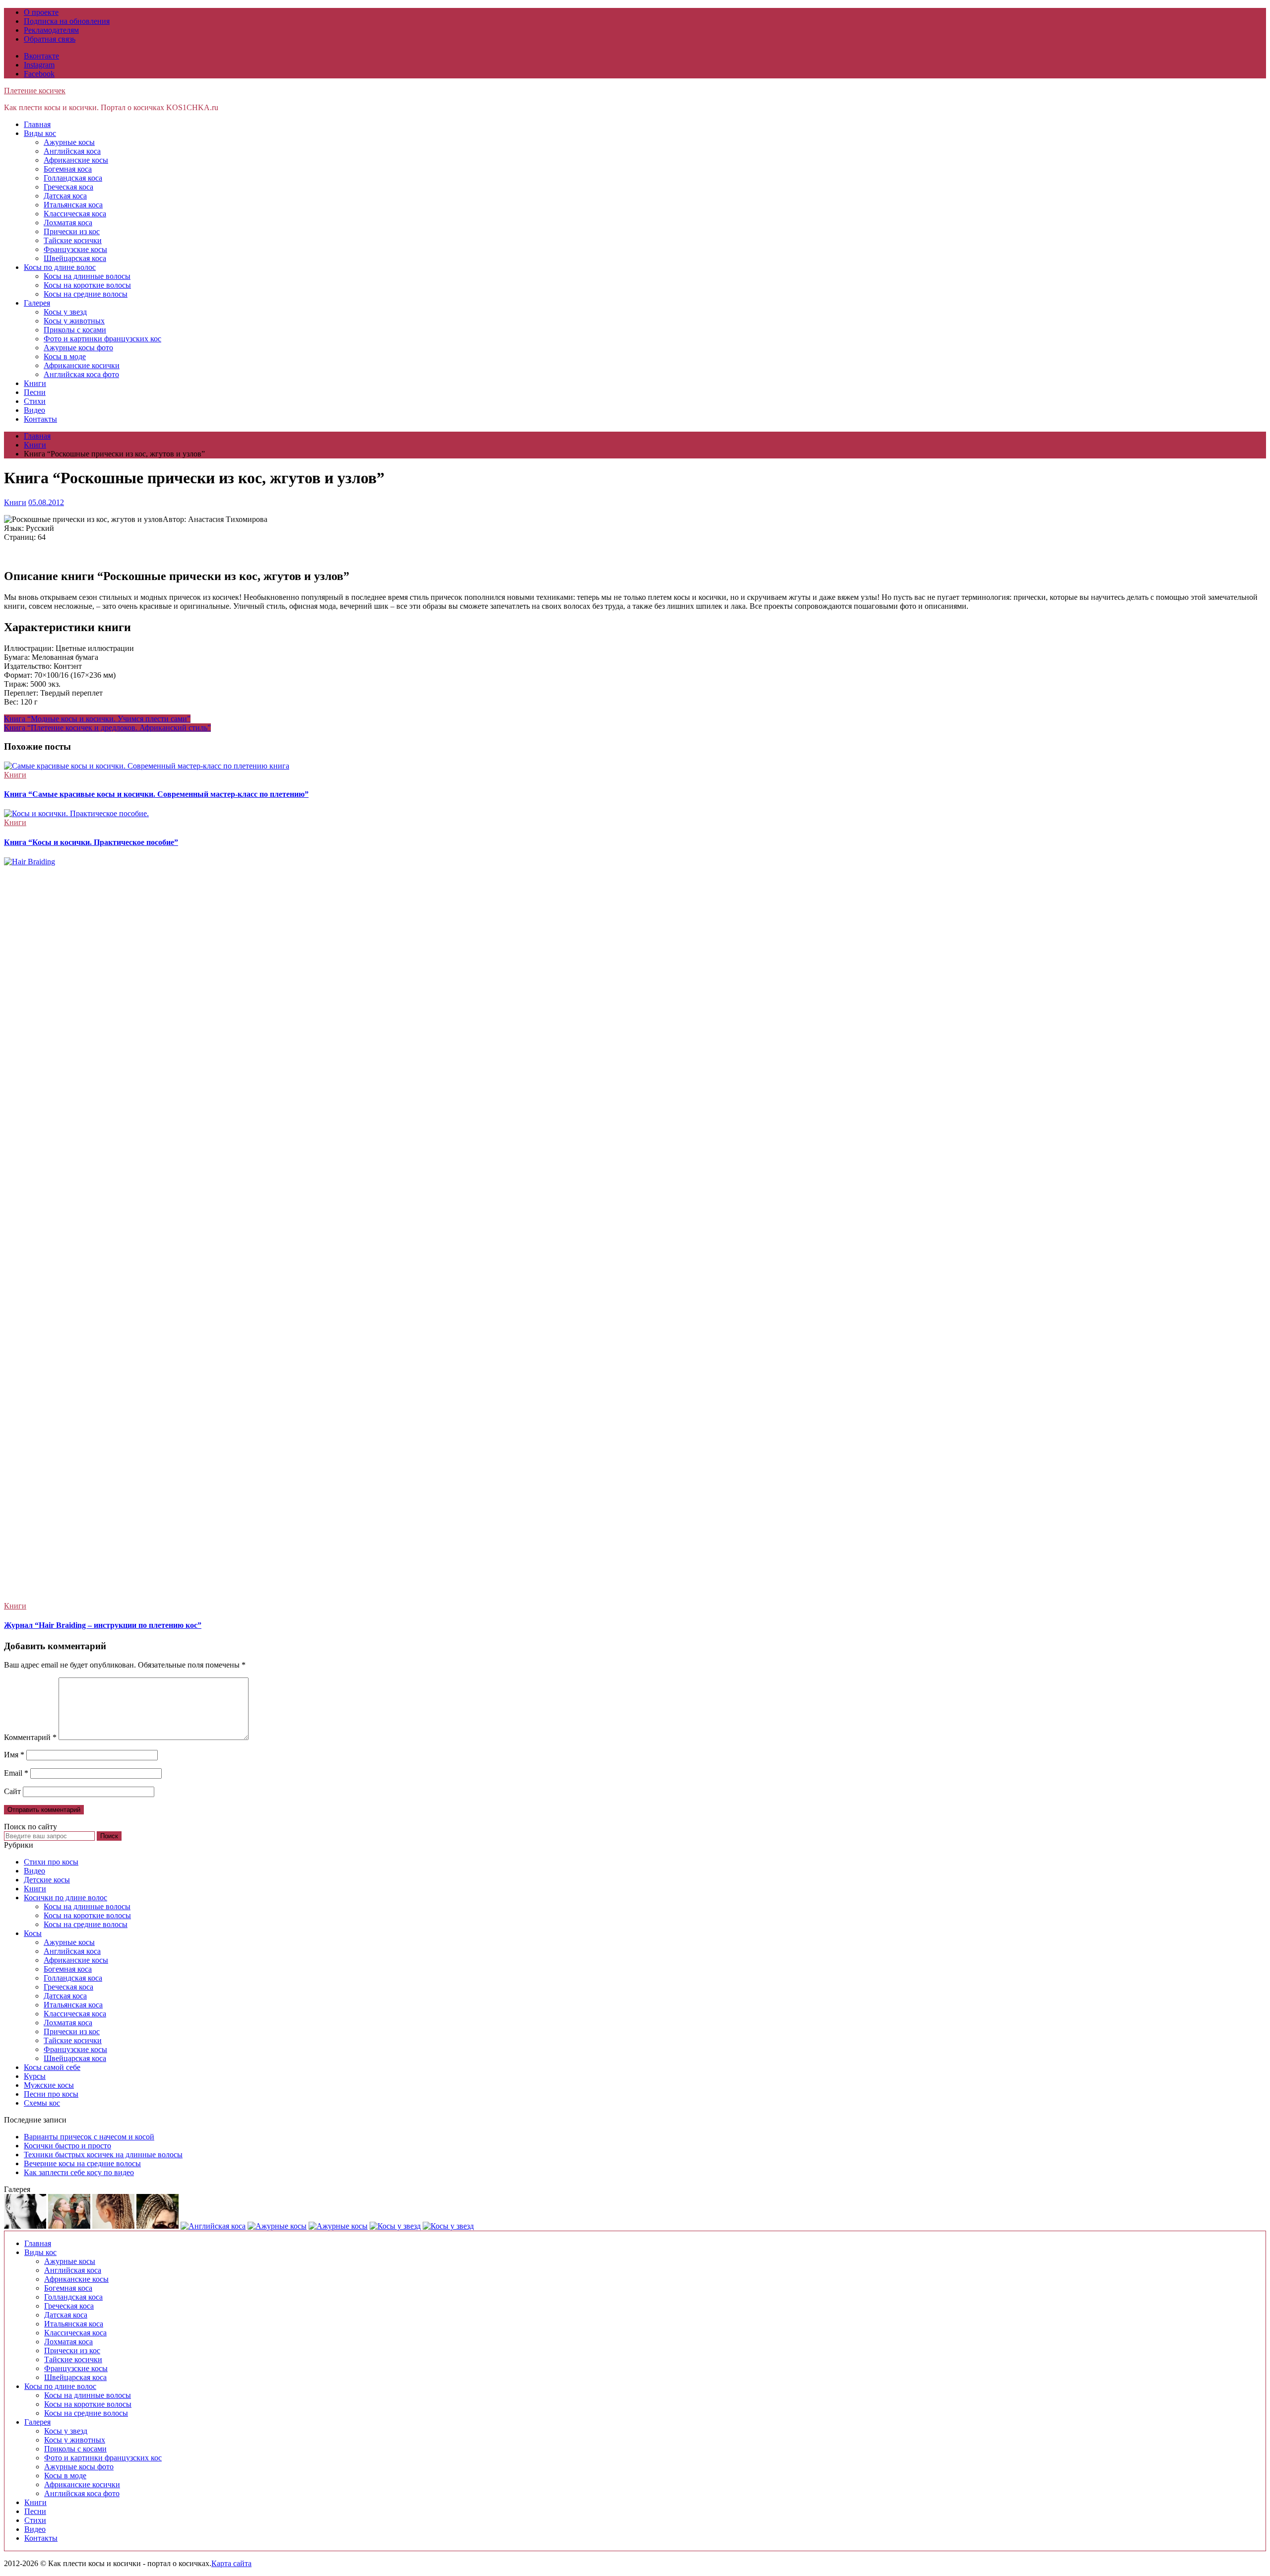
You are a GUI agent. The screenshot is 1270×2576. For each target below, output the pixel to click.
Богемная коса (68, 169)
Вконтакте (41, 56)
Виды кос (40, 133)
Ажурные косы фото (78, 348)
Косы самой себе (52, 2067)
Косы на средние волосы (86, 294)
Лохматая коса (68, 223)
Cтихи (35, 401)
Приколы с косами (75, 330)
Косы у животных (74, 321)
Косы (33, 1933)
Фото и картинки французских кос (102, 339)
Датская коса (65, 196)
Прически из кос (72, 231)
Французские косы (75, 249)
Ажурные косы (69, 142)
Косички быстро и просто (67, 2146)
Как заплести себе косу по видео (79, 2172)
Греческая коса (68, 187)
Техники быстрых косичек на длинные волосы (103, 2155)
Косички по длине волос (65, 1898)
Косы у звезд (65, 312)
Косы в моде (65, 356)
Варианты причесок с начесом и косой (89, 2137)
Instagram (39, 65)
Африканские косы (76, 160)
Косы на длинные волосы (87, 276)
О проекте (41, 12)
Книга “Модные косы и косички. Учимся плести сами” (97, 719)
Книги (35, 383)
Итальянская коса (73, 205)
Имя (14, 1755)
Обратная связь (50, 39)
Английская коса (72, 151)
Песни (35, 392)
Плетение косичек (35, 91)
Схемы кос (42, 2103)
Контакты (40, 419)
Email (16, 1773)
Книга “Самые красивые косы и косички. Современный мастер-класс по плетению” (156, 794)
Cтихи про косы (51, 1862)
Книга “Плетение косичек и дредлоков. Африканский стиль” (107, 728)
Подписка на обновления (67, 21)
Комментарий (30, 1737)
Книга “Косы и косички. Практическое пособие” (91, 842)
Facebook (39, 74)
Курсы (35, 2076)
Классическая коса (75, 214)
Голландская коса (73, 178)
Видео (34, 410)
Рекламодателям (51, 30)
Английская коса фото (81, 374)
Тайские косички (73, 240)
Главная (37, 124)
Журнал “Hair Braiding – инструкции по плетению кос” (103, 1625)
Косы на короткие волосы (87, 285)
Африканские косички (82, 365)
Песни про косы (51, 2094)
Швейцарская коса (75, 258)
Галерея (37, 303)
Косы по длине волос (60, 267)
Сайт (12, 1791)
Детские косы (47, 1880)
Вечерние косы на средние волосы (82, 2163)
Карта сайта (231, 2563)
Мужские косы (49, 2085)
